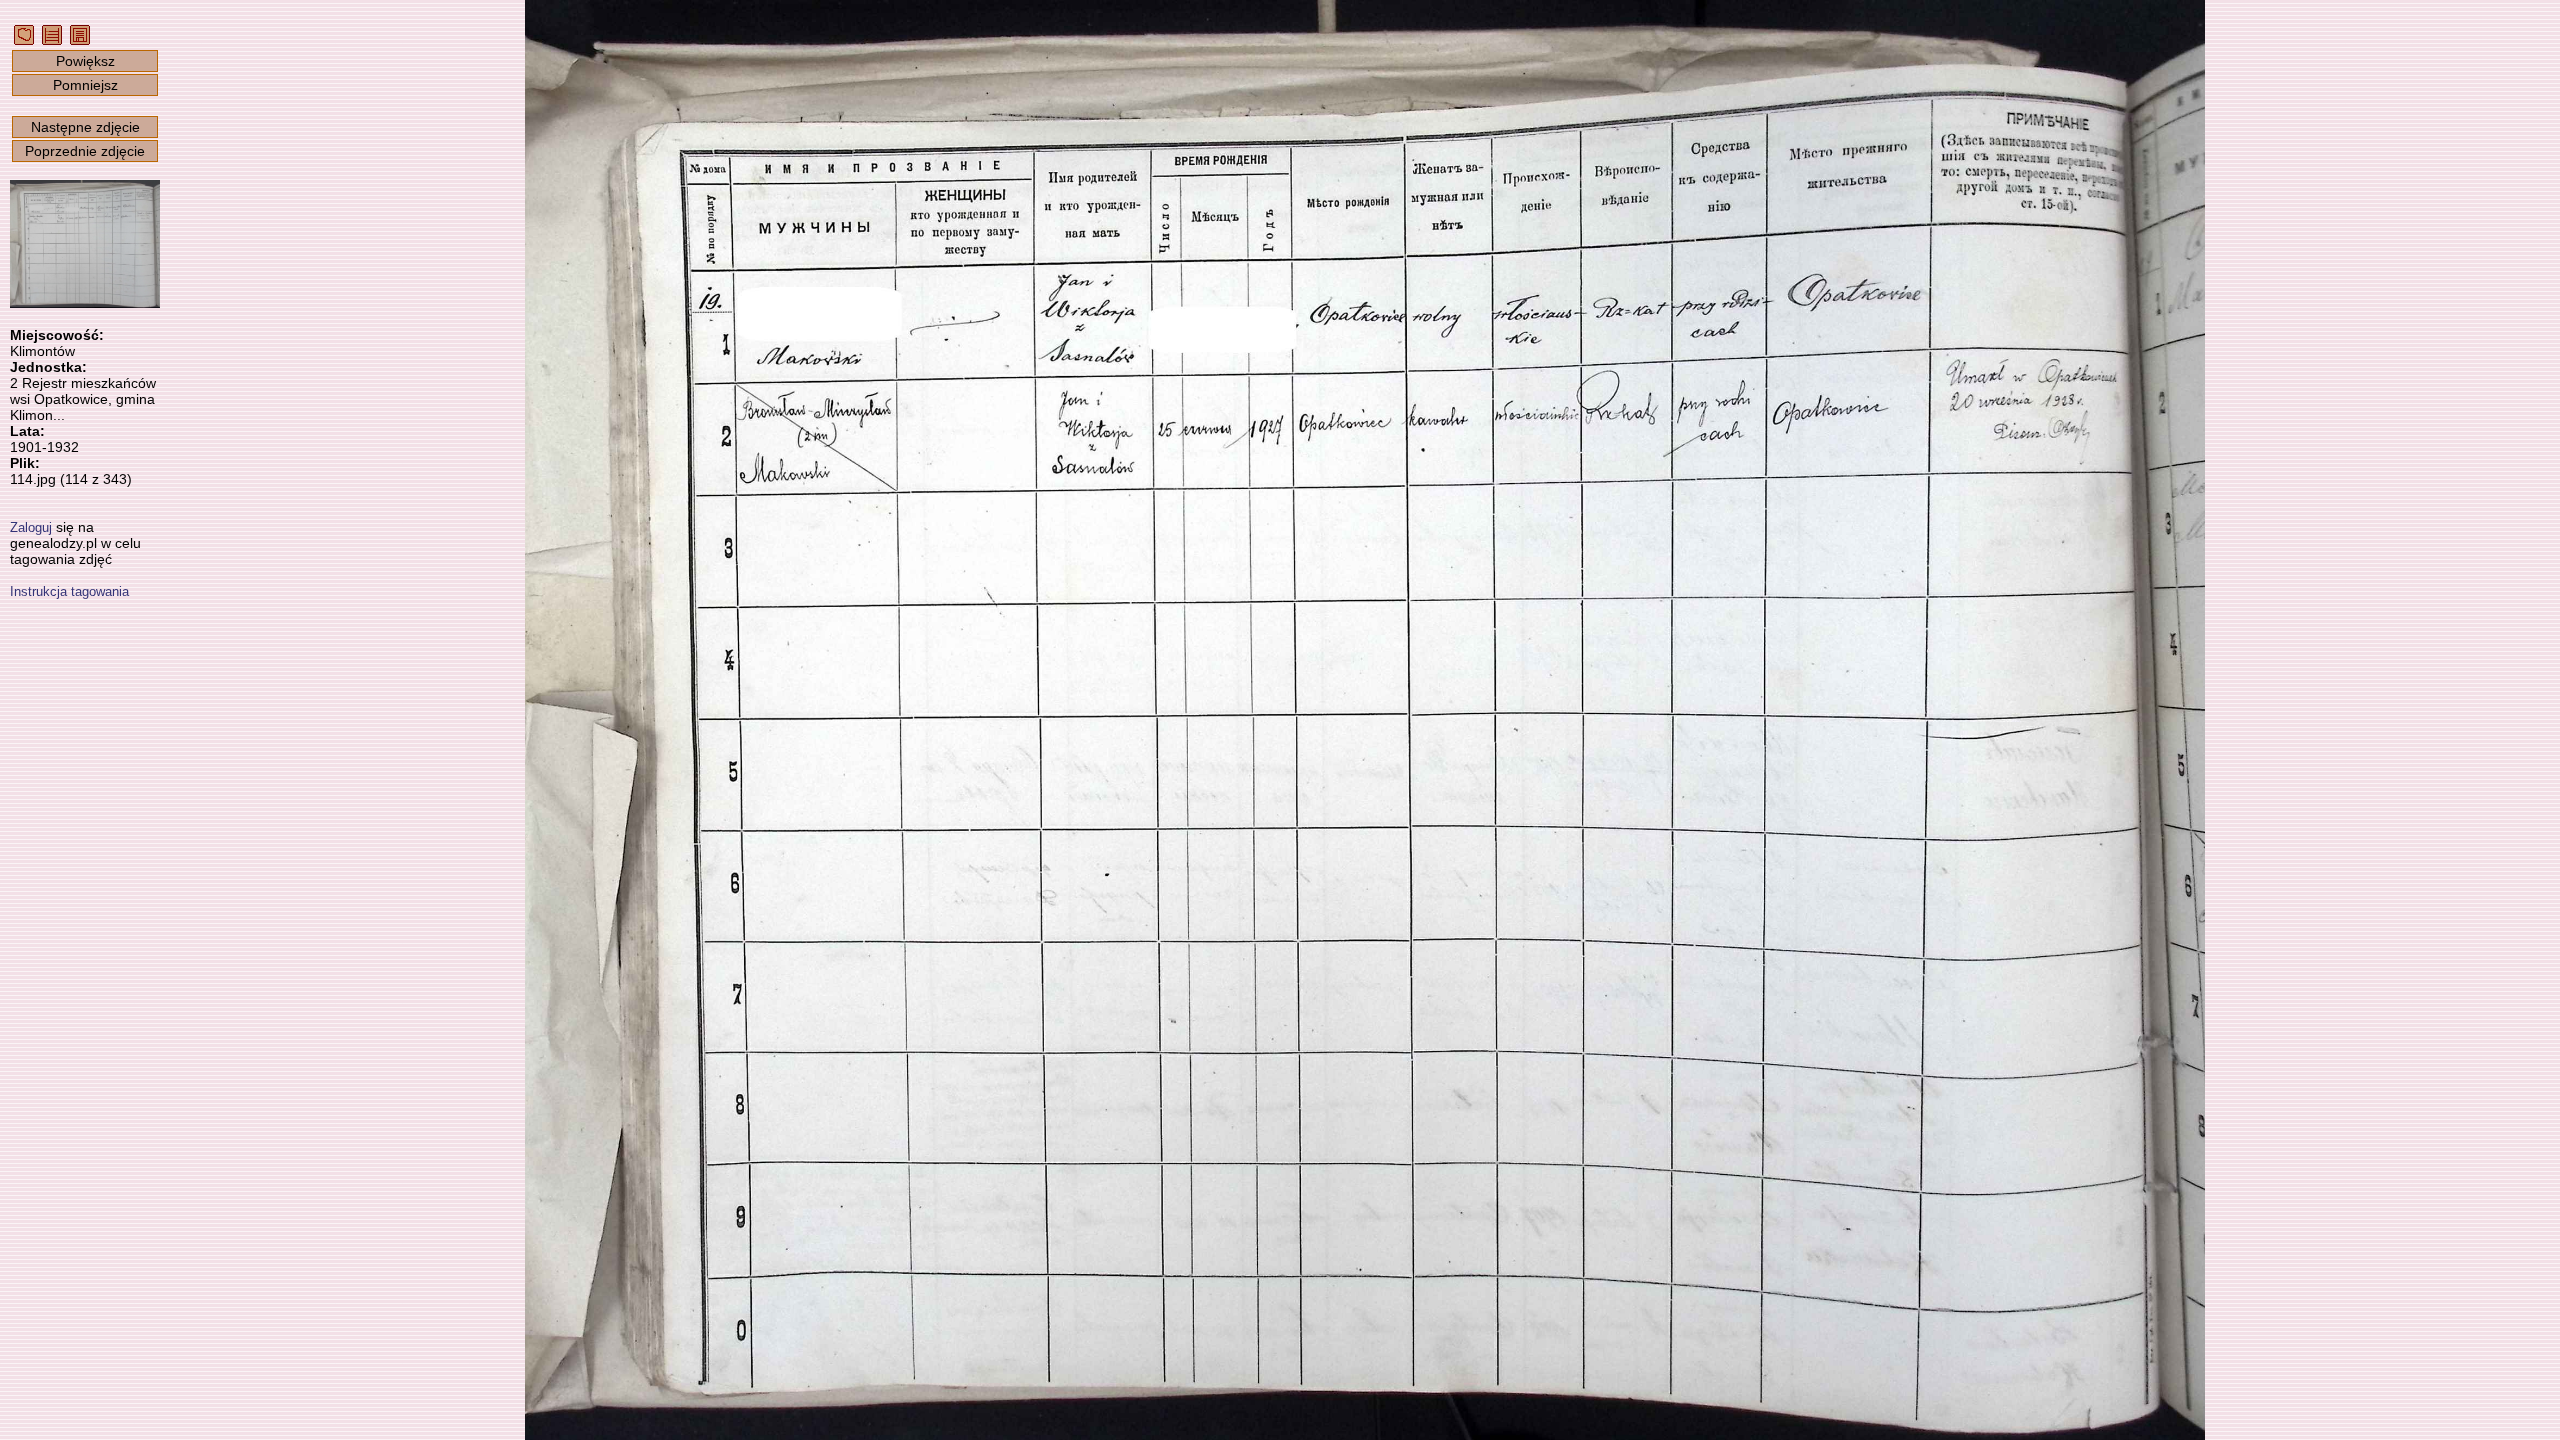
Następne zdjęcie (85, 127)
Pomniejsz (85, 85)
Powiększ (85, 61)
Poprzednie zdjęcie (85, 151)
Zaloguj (31, 527)
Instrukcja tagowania (69, 591)
